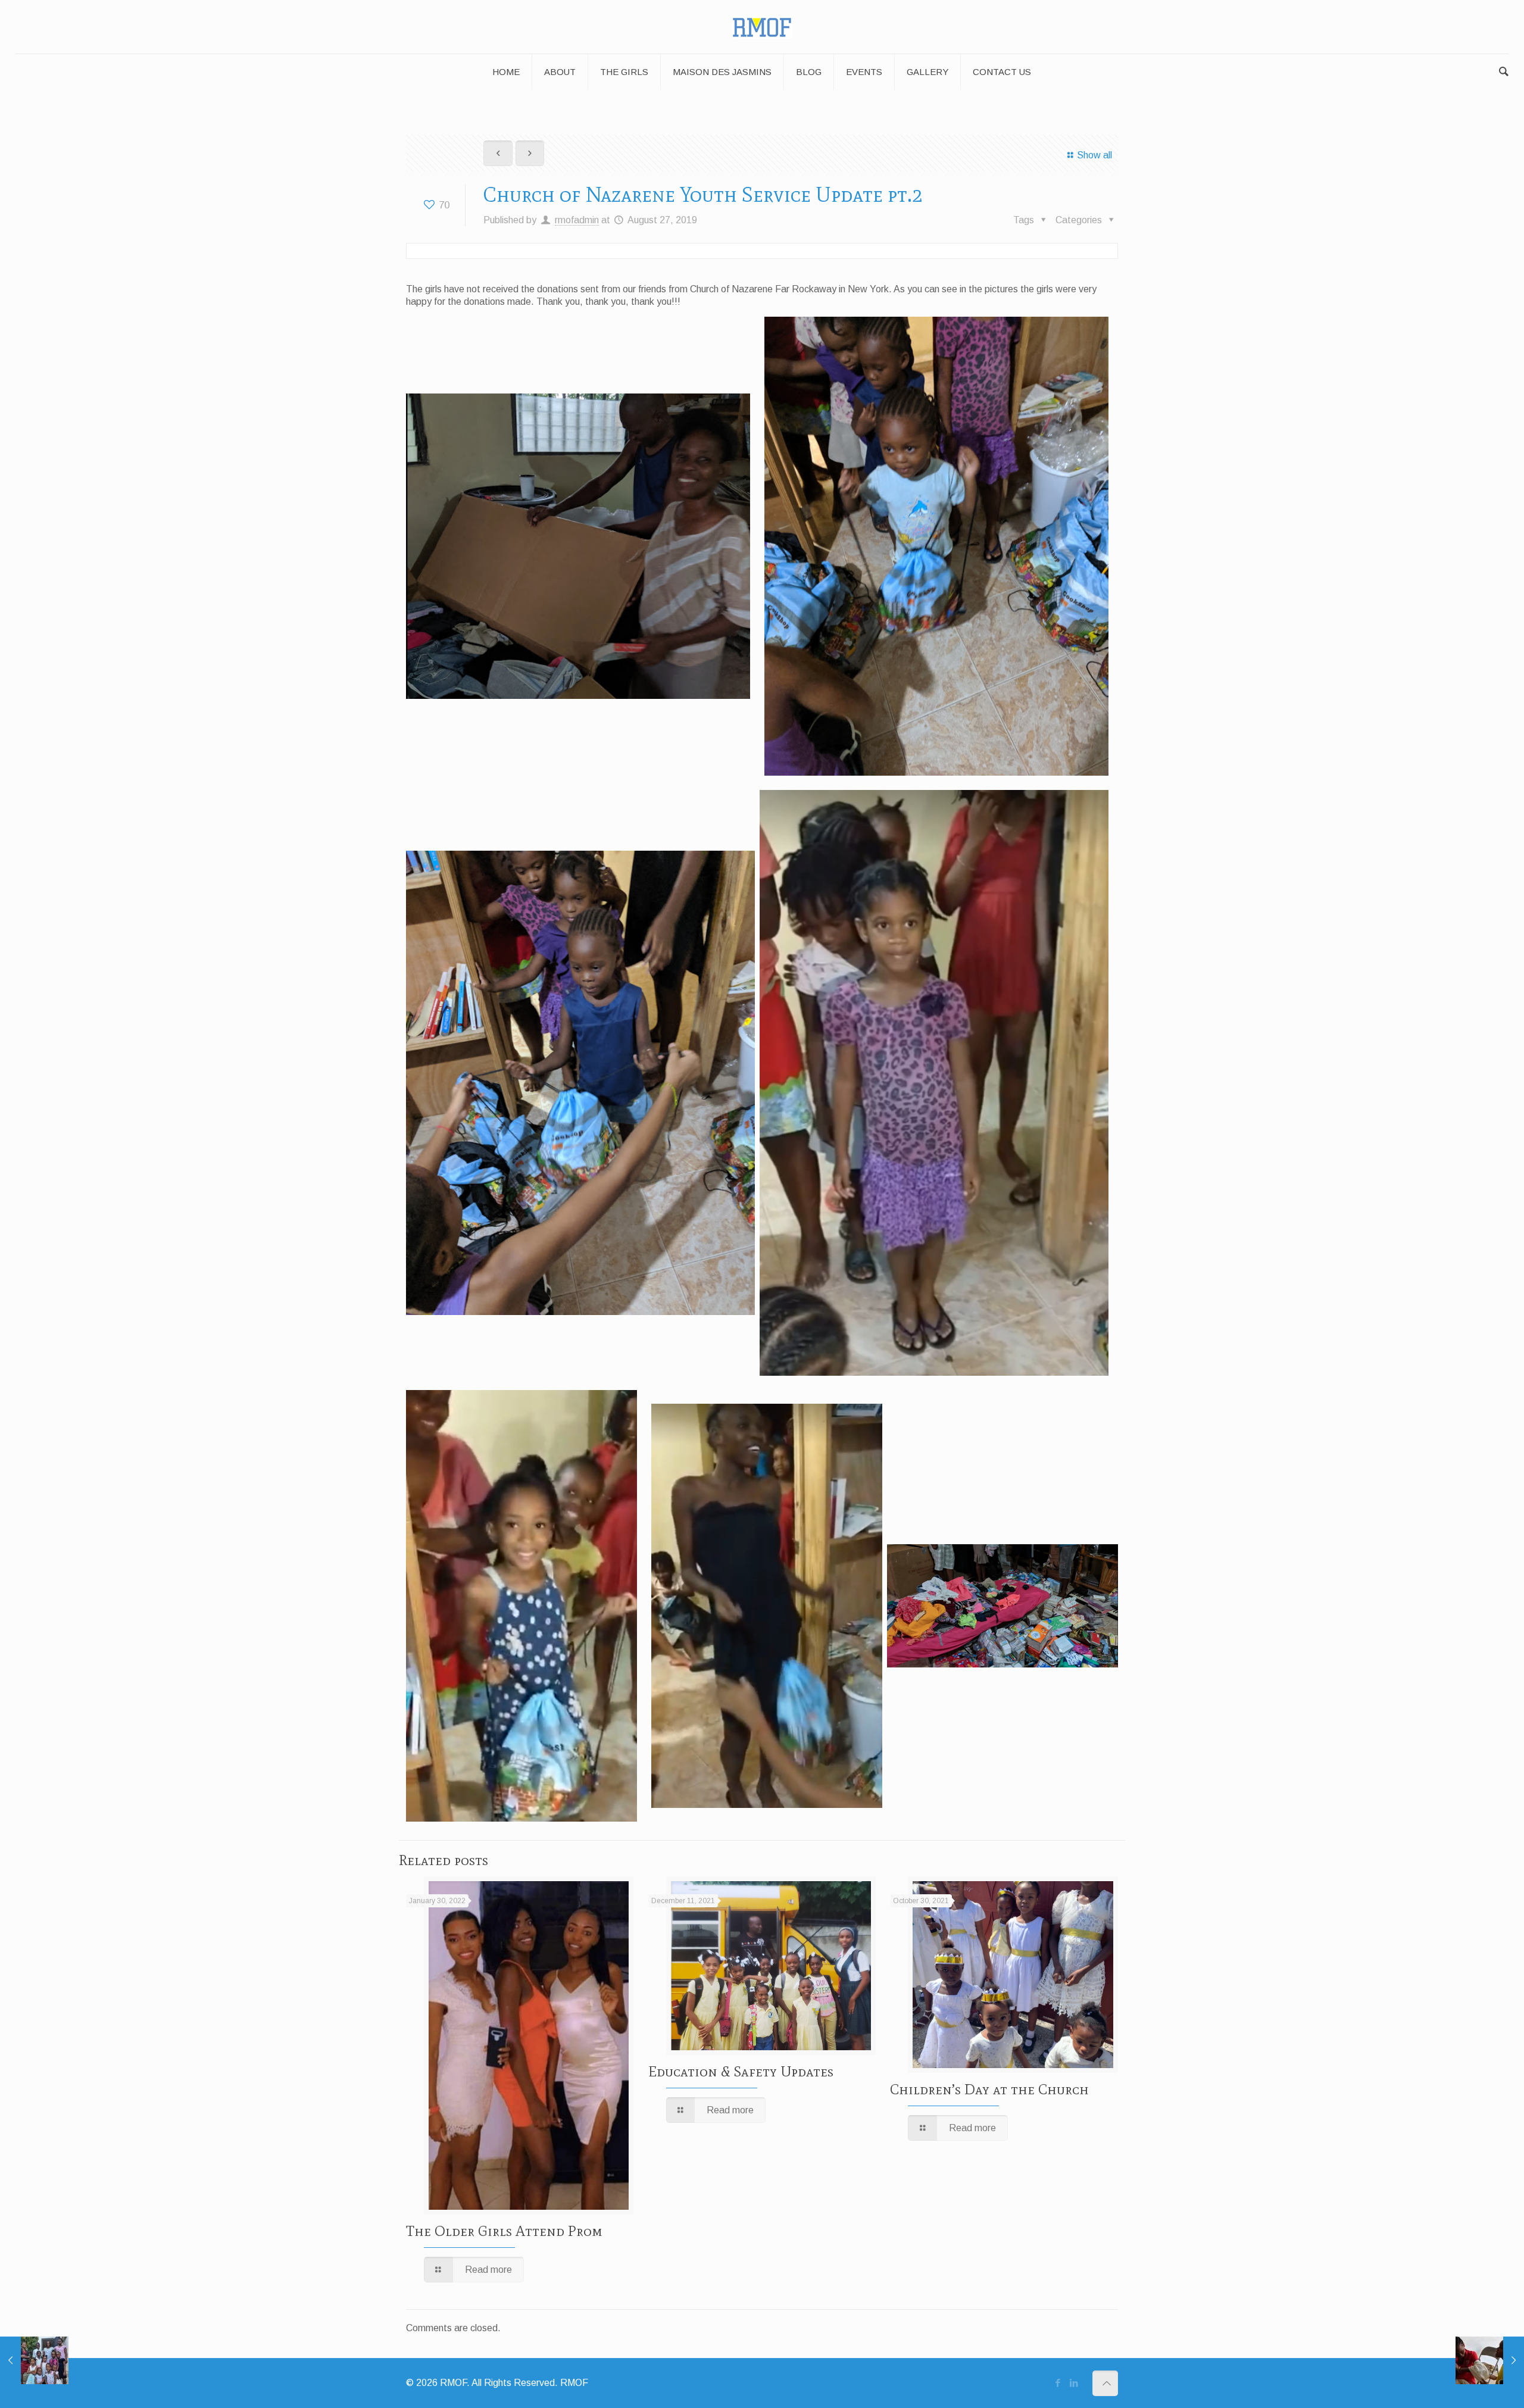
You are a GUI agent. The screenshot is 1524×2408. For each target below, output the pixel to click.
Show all (1094, 155)
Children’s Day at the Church (989, 2089)
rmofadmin (577, 220)
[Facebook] (1058, 2383)
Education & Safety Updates (741, 2071)
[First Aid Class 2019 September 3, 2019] (1490, 2360)
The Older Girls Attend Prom (504, 2231)
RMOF (574, 2383)
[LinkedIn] (1074, 2383)
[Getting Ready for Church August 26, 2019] (34, 2360)
